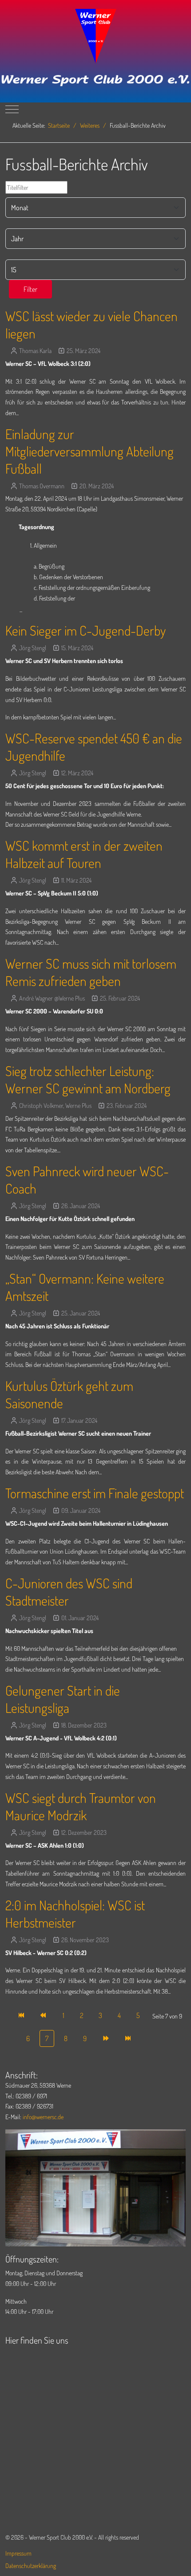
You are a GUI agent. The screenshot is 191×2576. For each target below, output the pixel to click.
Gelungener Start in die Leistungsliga (63, 1699)
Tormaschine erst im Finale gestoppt (95, 1493)
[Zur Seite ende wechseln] (128, 2038)
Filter (30, 289)
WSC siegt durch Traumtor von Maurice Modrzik (81, 1806)
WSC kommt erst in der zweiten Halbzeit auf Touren (84, 854)
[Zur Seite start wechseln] (22, 2015)
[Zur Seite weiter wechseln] (105, 2038)
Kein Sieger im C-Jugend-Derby (86, 630)
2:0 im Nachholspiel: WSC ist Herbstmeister (75, 1914)
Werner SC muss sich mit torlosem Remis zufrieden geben (91, 972)
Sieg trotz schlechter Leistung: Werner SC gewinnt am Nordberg (88, 1079)
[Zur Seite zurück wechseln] (44, 2015)
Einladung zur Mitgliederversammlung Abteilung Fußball (90, 451)
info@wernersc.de (43, 2117)
